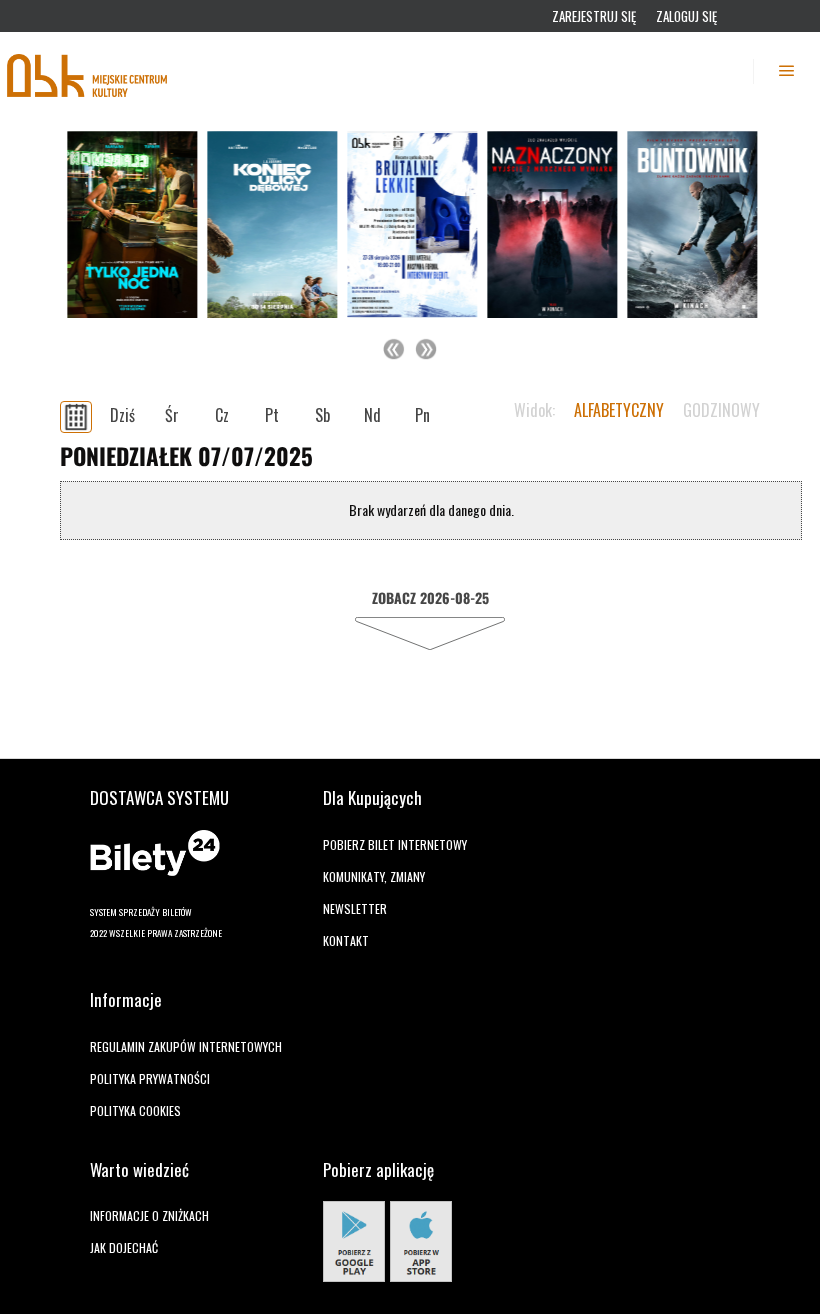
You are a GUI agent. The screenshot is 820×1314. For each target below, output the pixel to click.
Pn (422, 415)
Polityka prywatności (150, 1078)
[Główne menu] (787, 71)
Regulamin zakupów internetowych (186, 1046)
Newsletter (355, 908)
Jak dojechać (124, 1247)
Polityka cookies (135, 1110)
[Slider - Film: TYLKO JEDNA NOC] (130, 224)
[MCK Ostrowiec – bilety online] (88, 71)
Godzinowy (721, 410)
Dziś (122, 415)
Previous (394, 349)
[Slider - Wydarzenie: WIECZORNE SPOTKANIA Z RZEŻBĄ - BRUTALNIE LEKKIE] (410, 224)
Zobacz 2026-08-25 (430, 597)
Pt (272, 415)
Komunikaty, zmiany (374, 876)
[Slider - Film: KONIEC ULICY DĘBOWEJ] (270, 224)
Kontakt (346, 940)
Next (426, 349)
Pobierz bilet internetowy (395, 844)
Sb (322, 415)
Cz (222, 415)
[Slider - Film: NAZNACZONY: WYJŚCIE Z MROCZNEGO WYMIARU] (550, 224)
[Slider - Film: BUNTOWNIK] (690, 224)
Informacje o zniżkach (149, 1215)
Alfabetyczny (619, 410)
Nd (372, 415)
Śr (172, 415)
